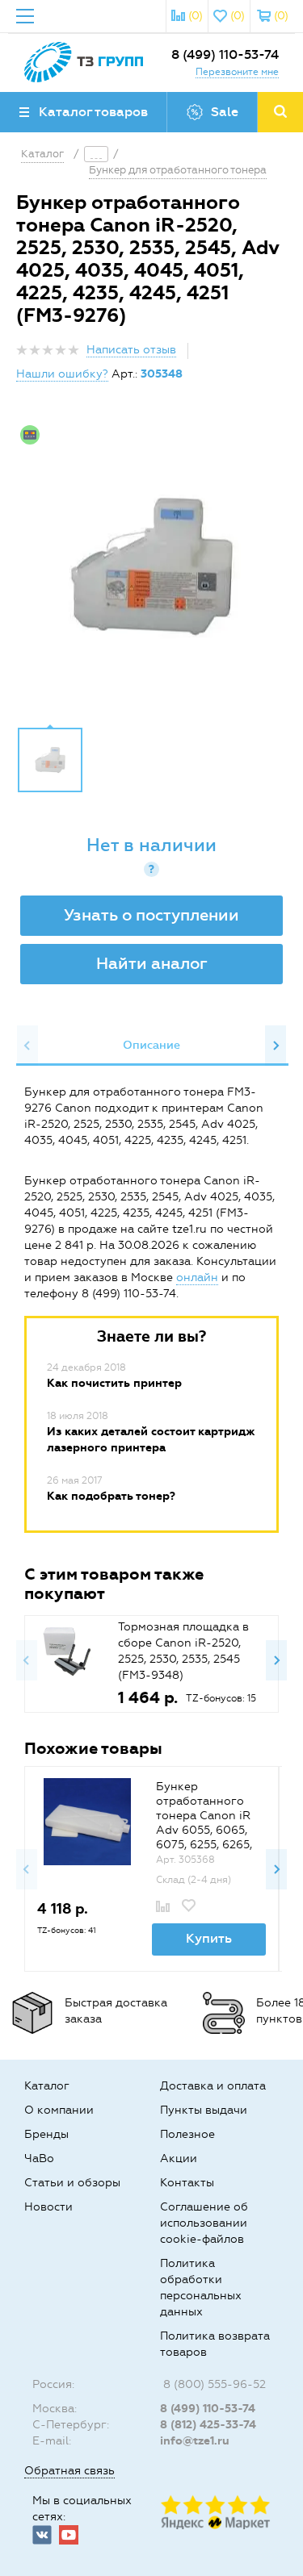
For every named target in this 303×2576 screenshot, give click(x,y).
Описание (151, 1045)
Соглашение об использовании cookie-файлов (204, 2223)
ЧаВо (39, 2158)
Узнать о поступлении (151, 915)
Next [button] (276, 1046)
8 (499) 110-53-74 (225, 54)
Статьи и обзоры (72, 2183)
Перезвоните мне (237, 72)
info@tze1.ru (195, 2441)
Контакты (187, 2183)
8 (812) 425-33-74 (208, 2425)
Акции (179, 2158)
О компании (59, 2110)
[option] (151, 566)
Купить (209, 1938)
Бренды (46, 2134)
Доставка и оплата (213, 2086)
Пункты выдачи (204, 2110)
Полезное (187, 2134)
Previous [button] (27, 1046)
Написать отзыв (131, 350)
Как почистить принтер (114, 1383)
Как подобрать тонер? (111, 1496)
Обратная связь (69, 2471)
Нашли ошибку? (62, 374)
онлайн (197, 1278)
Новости (48, 2207)
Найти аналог (152, 963)
